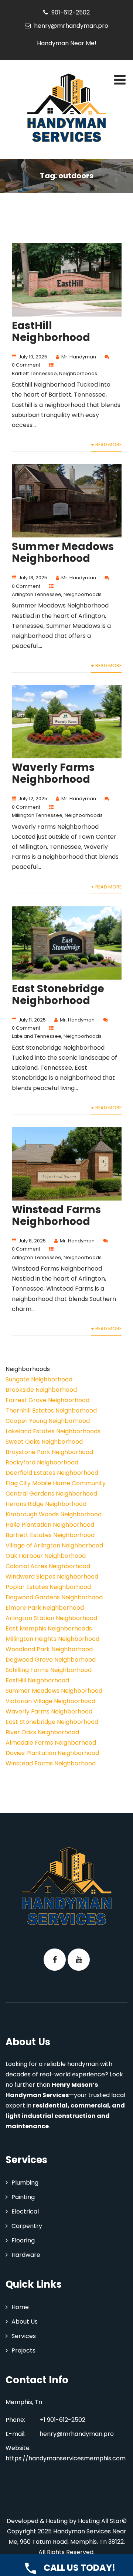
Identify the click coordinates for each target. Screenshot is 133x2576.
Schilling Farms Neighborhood (49, 1670)
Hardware (26, 2255)
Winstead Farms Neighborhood (56, 1216)
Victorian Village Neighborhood (50, 1701)
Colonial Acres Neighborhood (48, 1566)
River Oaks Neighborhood (42, 1732)
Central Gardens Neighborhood (51, 1494)
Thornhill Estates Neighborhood (51, 1410)
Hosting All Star (100, 2521)
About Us (25, 2322)
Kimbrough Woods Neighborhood (54, 1514)
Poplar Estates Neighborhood (48, 1587)
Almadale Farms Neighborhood (51, 1743)
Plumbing (25, 2183)
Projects (23, 2350)
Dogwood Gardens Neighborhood (54, 1597)
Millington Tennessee (37, 815)
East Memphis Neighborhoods (49, 1628)
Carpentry (27, 2226)
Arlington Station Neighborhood (51, 1618)
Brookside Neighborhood (41, 1390)
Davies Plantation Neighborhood (52, 1753)
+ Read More (106, 445)
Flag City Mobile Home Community (56, 1483)
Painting (23, 2197)
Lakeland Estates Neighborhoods (53, 1431)
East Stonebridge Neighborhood (58, 995)
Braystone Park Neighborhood (49, 1452)
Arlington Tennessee (37, 594)
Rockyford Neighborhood (42, 1462)
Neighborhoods (78, 373)
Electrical (25, 2211)
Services (24, 2336)
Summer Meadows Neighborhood (63, 552)
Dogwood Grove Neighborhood (51, 1660)
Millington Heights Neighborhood (52, 1639)
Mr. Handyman (79, 357)
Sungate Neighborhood (39, 1379)
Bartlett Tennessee (34, 373)
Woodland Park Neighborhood (49, 1649)
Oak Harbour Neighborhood (46, 1556)
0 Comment (26, 365)
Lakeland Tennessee (37, 1036)
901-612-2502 (71, 12)
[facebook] (55, 1960)
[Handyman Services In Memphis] (66, 109)
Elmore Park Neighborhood (45, 1608)
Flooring (23, 2240)
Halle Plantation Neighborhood (50, 1525)
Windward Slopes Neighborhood (52, 1577)
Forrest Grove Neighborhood (47, 1400)
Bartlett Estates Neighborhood (50, 1535)
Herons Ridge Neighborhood (46, 1504)
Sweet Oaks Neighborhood (44, 1442)
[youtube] (79, 1960)
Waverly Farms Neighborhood (53, 773)
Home (20, 2307)
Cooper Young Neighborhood (48, 1421)
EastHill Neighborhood (51, 332)
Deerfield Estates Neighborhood (52, 1473)
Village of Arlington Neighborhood (54, 1545)
